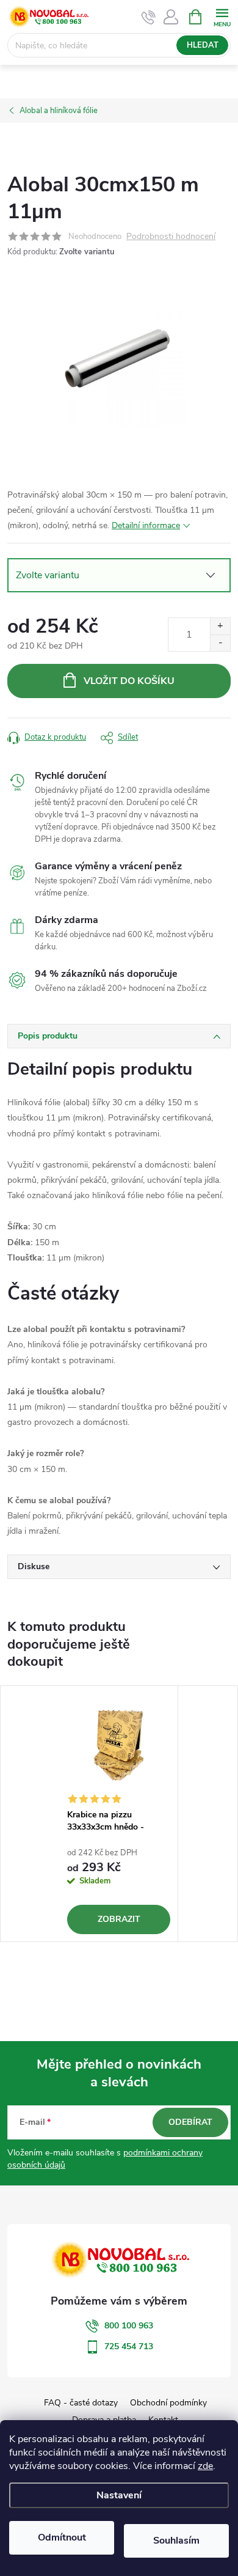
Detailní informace (146, 525)
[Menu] (222, 16)
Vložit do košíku (129, 681)
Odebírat (190, 2122)
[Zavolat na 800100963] (149, 17)
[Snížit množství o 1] (220, 643)
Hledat (203, 45)
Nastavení (119, 2495)
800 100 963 (129, 2326)
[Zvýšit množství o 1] (220, 626)
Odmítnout (62, 2537)
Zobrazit (119, 1919)
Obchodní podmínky (168, 2403)
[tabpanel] (119, 1814)
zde (205, 2466)
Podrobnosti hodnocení (171, 237)
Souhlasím (176, 2541)
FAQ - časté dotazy (81, 2403)
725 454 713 (129, 2346)
